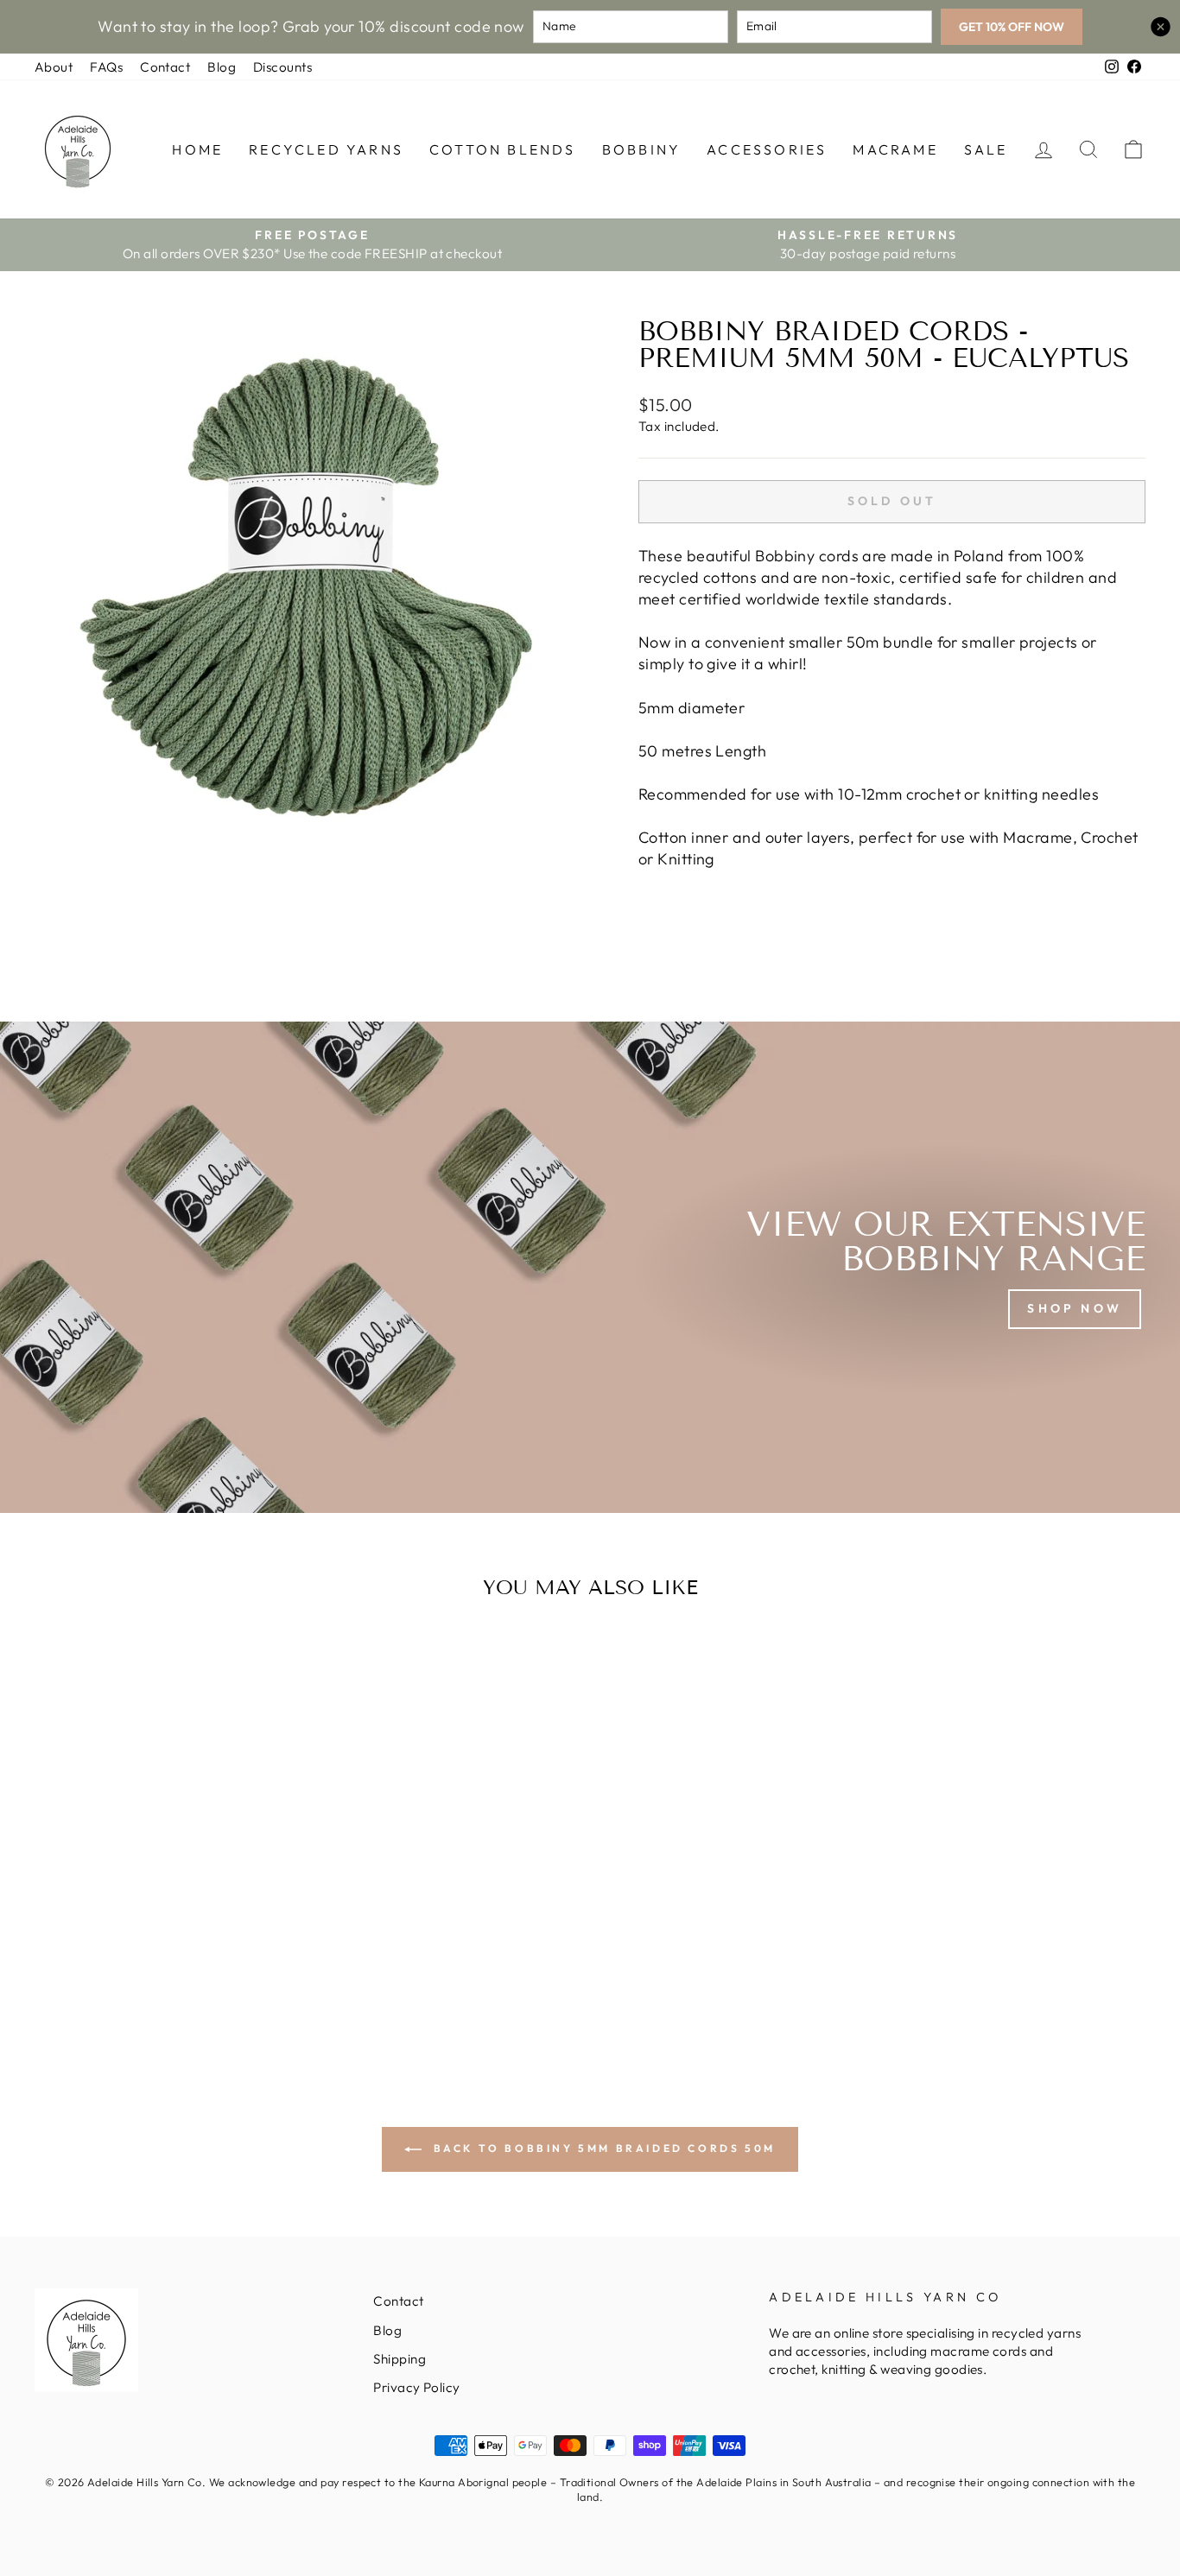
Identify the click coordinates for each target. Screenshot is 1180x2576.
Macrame (895, 149)
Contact (165, 67)
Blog (222, 67)
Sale (986, 149)
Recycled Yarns (326, 149)
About (54, 67)
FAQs (106, 67)
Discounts (282, 67)
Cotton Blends (503, 149)
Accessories (767, 149)
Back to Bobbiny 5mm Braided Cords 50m (602, 2148)
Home (197, 149)
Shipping (400, 2359)
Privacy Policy (416, 2387)
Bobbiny (641, 149)
